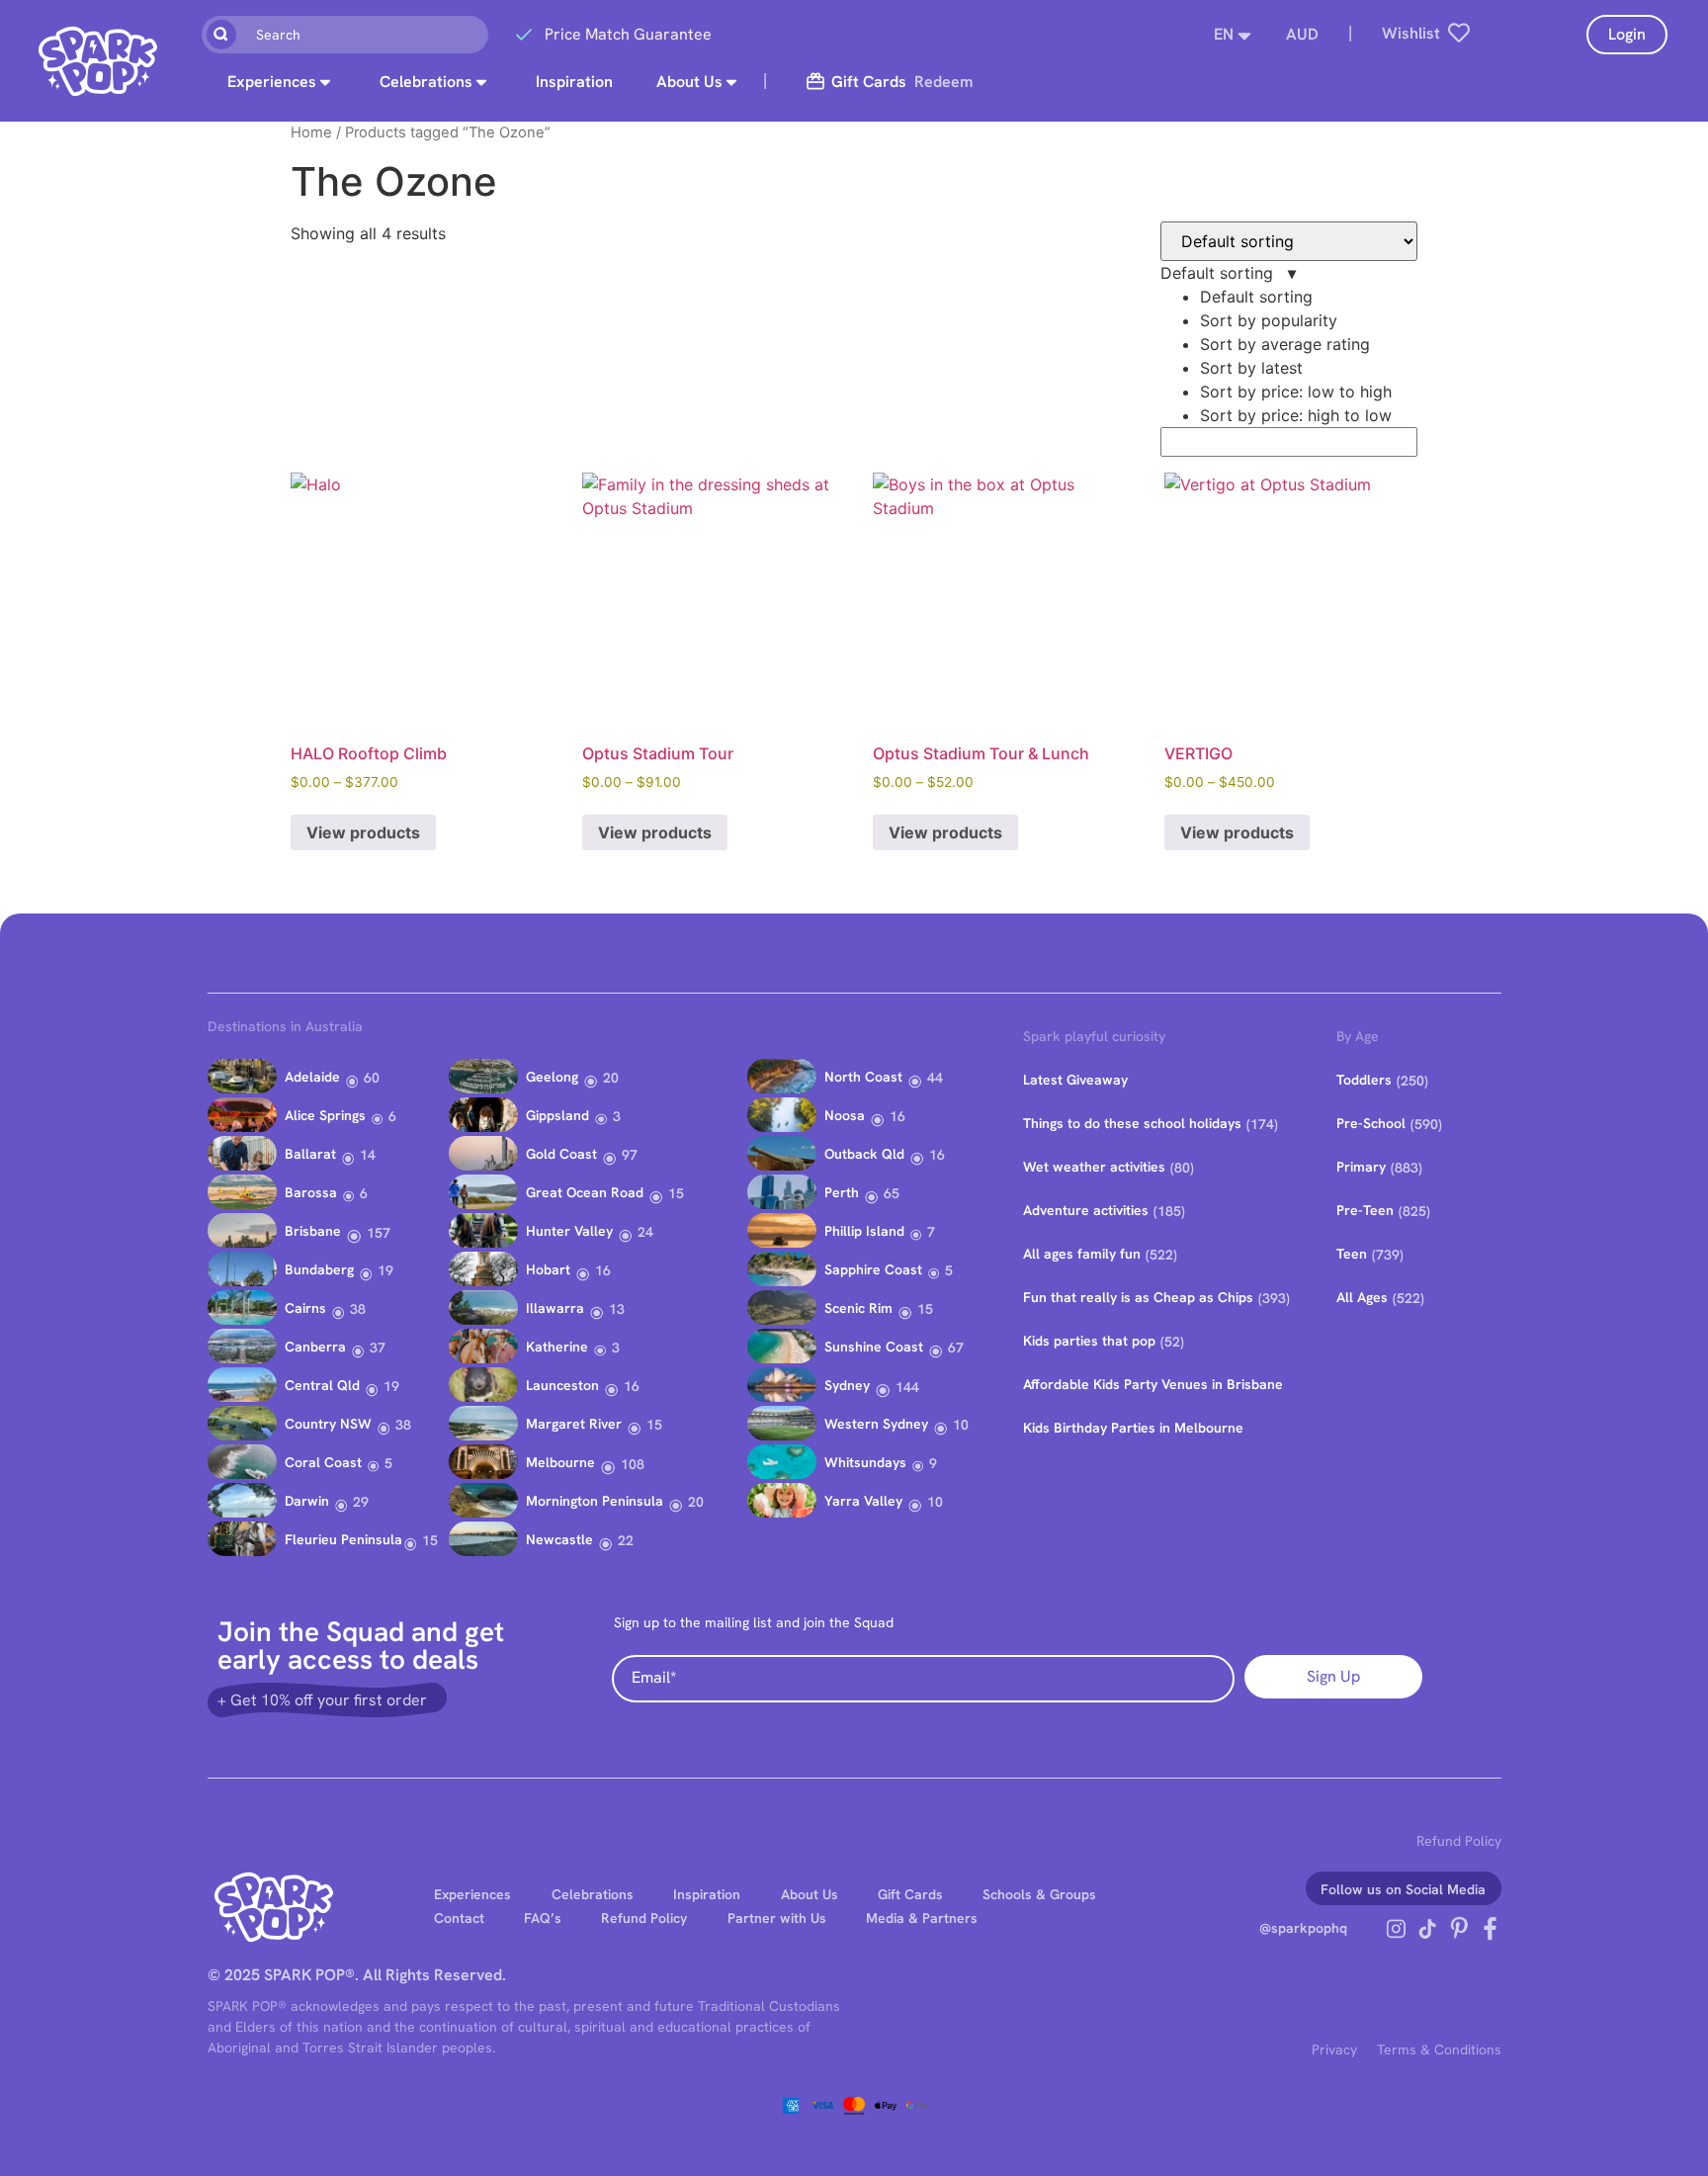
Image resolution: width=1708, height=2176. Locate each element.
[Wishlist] (1459, 33)
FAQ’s (543, 1918)
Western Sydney (876, 1424)
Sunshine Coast (874, 1347)
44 (935, 1078)
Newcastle (559, 1539)
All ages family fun (1082, 1254)
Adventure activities (1086, 1210)
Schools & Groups (1039, 1894)
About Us (689, 82)
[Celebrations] (481, 82)
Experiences (272, 82)
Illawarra (555, 1308)
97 (630, 1155)
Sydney (847, 1385)
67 (956, 1348)
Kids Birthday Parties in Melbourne (1133, 1428)
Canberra (315, 1347)
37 (378, 1348)
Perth (842, 1192)
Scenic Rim (858, 1308)
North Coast (863, 1077)
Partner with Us (777, 1918)
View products (363, 832)
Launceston (562, 1385)
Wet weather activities (1094, 1167)
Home (311, 132)
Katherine (557, 1347)
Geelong (552, 1077)
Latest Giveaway (1075, 1080)
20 (611, 1078)
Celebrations (426, 82)
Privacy (1334, 2049)
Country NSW (328, 1424)
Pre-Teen (1365, 1210)
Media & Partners (922, 1918)
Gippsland (557, 1115)
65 (892, 1193)
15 (430, 1540)
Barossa (311, 1192)
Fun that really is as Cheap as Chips (1138, 1297)
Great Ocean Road (585, 1192)
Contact (459, 1918)
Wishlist (1411, 33)
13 (617, 1309)
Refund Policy (1459, 1841)
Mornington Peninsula (595, 1501)
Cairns (305, 1308)
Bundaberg (319, 1269)
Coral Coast (323, 1462)
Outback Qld (864, 1154)
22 (626, 1540)
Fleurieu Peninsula (343, 1539)
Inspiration (574, 82)
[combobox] (345, 35)
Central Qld (322, 1385)
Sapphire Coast (873, 1269)
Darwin (307, 1501)
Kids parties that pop (1089, 1341)
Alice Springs (325, 1115)
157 (379, 1233)
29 (361, 1502)
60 (372, 1078)
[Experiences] (325, 82)
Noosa (845, 1115)
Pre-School (1371, 1123)
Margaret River (574, 1424)
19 (385, 1270)
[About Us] (731, 82)
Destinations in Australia (285, 1026)
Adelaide (312, 1077)
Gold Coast (561, 1154)
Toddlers (1364, 1080)
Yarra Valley (863, 1501)
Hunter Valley (569, 1231)
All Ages (1362, 1297)
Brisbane (313, 1231)
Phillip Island (864, 1231)
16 (603, 1270)
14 (368, 1155)
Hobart (548, 1269)
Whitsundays (865, 1462)
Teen (1352, 1254)
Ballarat (310, 1154)
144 (907, 1387)
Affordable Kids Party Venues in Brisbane (1153, 1384)
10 (961, 1425)
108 (633, 1464)
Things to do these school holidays (1132, 1123)
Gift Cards (910, 1894)
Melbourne (560, 1462)
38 (358, 1309)
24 (645, 1232)
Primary (1361, 1167)
